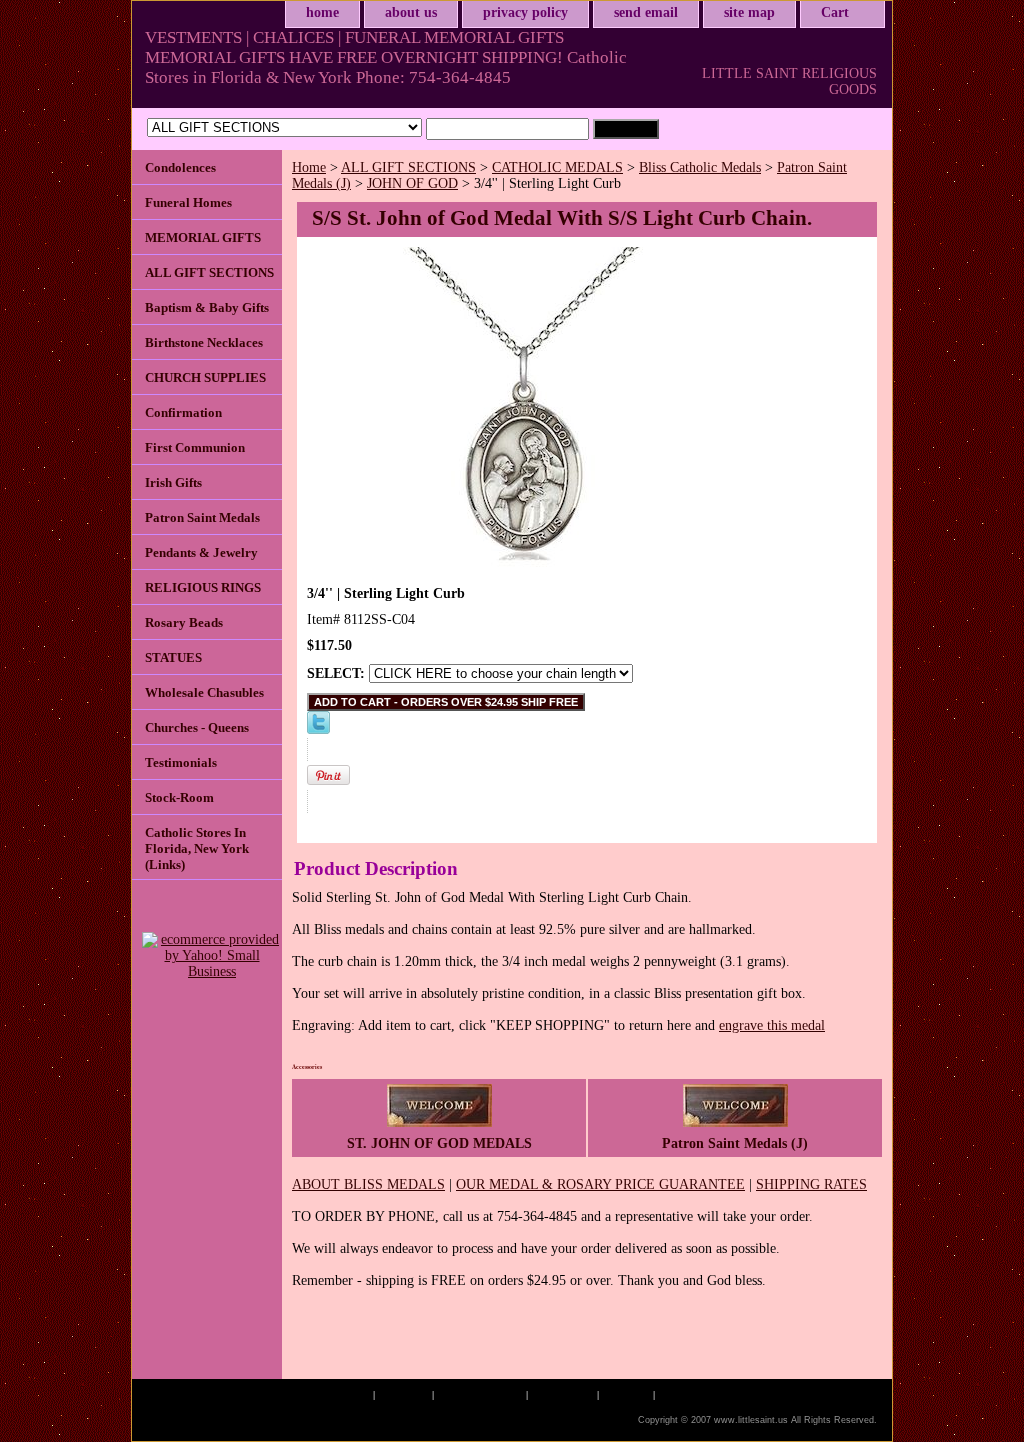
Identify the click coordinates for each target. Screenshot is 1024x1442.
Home (309, 167)
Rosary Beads (184, 622)
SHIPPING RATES (811, 1184)
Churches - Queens (197, 727)
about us (411, 12)
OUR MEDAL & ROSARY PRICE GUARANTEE (600, 1184)
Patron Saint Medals (202, 517)
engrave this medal (772, 1025)
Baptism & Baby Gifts (207, 307)
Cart (835, 12)
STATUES (173, 657)
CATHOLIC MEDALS (557, 167)
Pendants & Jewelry (201, 552)
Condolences (180, 167)
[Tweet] (318, 729)
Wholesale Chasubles (204, 692)
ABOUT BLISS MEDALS (368, 1184)
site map (749, 12)
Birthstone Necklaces (204, 342)
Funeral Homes (188, 202)
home (322, 12)
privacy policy (525, 12)
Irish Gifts (173, 482)
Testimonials (181, 762)
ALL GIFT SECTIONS (408, 167)
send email (646, 12)
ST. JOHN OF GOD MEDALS (439, 1143)
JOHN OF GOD (412, 183)
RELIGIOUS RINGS (203, 587)
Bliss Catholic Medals (700, 167)
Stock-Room (179, 797)
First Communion (195, 447)
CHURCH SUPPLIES (205, 377)
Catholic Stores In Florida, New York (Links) (197, 848)
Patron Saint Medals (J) (735, 1143)
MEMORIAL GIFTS (203, 237)
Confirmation (183, 412)
